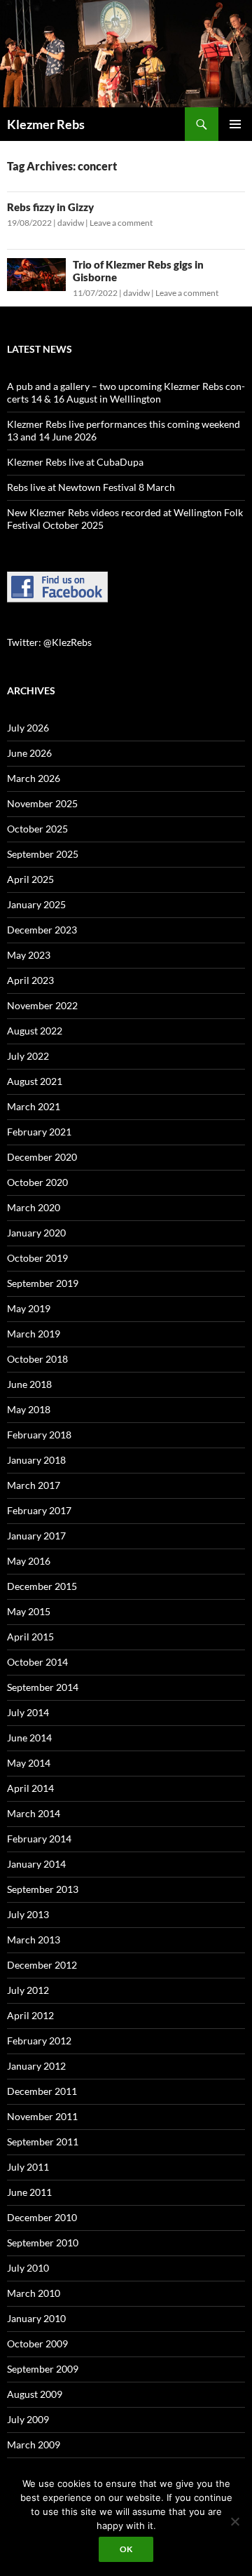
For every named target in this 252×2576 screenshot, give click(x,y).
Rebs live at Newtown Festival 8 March (91, 487)
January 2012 (36, 2066)
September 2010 (43, 2243)
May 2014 (29, 1763)
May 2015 (29, 1611)
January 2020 (36, 1233)
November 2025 (42, 803)
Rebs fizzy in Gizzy (50, 207)
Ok (126, 2549)
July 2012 (28, 1990)
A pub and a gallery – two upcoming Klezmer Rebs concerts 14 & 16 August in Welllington (126, 392)
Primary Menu (235, 124)
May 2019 (29, 1308)
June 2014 (29, 1738)
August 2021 (35, 1081)
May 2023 (29, 955)
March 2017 (34, 1485)
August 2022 (35, 1031)
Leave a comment (121, 223)
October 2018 (37, 1359)
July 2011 (28, 2167)
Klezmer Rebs (46, 124)
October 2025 (37, 829)
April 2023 (30, 980)
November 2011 (42, 2116)
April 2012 (30, 2015)
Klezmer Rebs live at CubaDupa (75, 462)
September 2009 (43, 2369)
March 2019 (34, 1334)
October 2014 (37, 1662)
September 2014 (43, 1687)
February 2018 (39, 1435)
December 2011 (42, 2091)
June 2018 (29, 1384)
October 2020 (37, 1182)
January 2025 (36, 904)
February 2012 (39, 2041)
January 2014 (36, 1864)
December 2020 (42, 1157)
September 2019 (43, 1283)
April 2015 (30, 1637)
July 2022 (28, 1056)
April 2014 (30, 1788)
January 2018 (36, 1460)
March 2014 (34, 1813)
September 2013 (43, 1889)
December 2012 (42, 1965)
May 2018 (29, 1409)
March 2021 (34, 1106)
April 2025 (30, 879)
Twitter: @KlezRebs (49, 642)
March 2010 (34, 2293)
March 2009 (34, 2444)
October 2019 (37, 1258)
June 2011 (29, 2192)
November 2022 (42, 1005)
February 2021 (39, 1132)
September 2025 (43, 854)
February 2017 (39, 1510)
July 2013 (28, 1914)
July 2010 (28, 2268)
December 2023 (42, 930)
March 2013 (34, 1940)
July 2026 (28, 728)
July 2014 (28, 1712)
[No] (234, 2521)
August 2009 (35, 2394)
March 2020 (34, 1207)
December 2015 (42, 1586)
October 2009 (37, 2344)
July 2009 (28, 2419)
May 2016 (29, 1561)
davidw (71, 223)
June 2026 (29, 753)
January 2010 (36, 2318)
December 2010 (42, 2217)
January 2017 (36, 1536)
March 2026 (34, 778)
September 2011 (43, 2142)
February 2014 (39, 1839)
